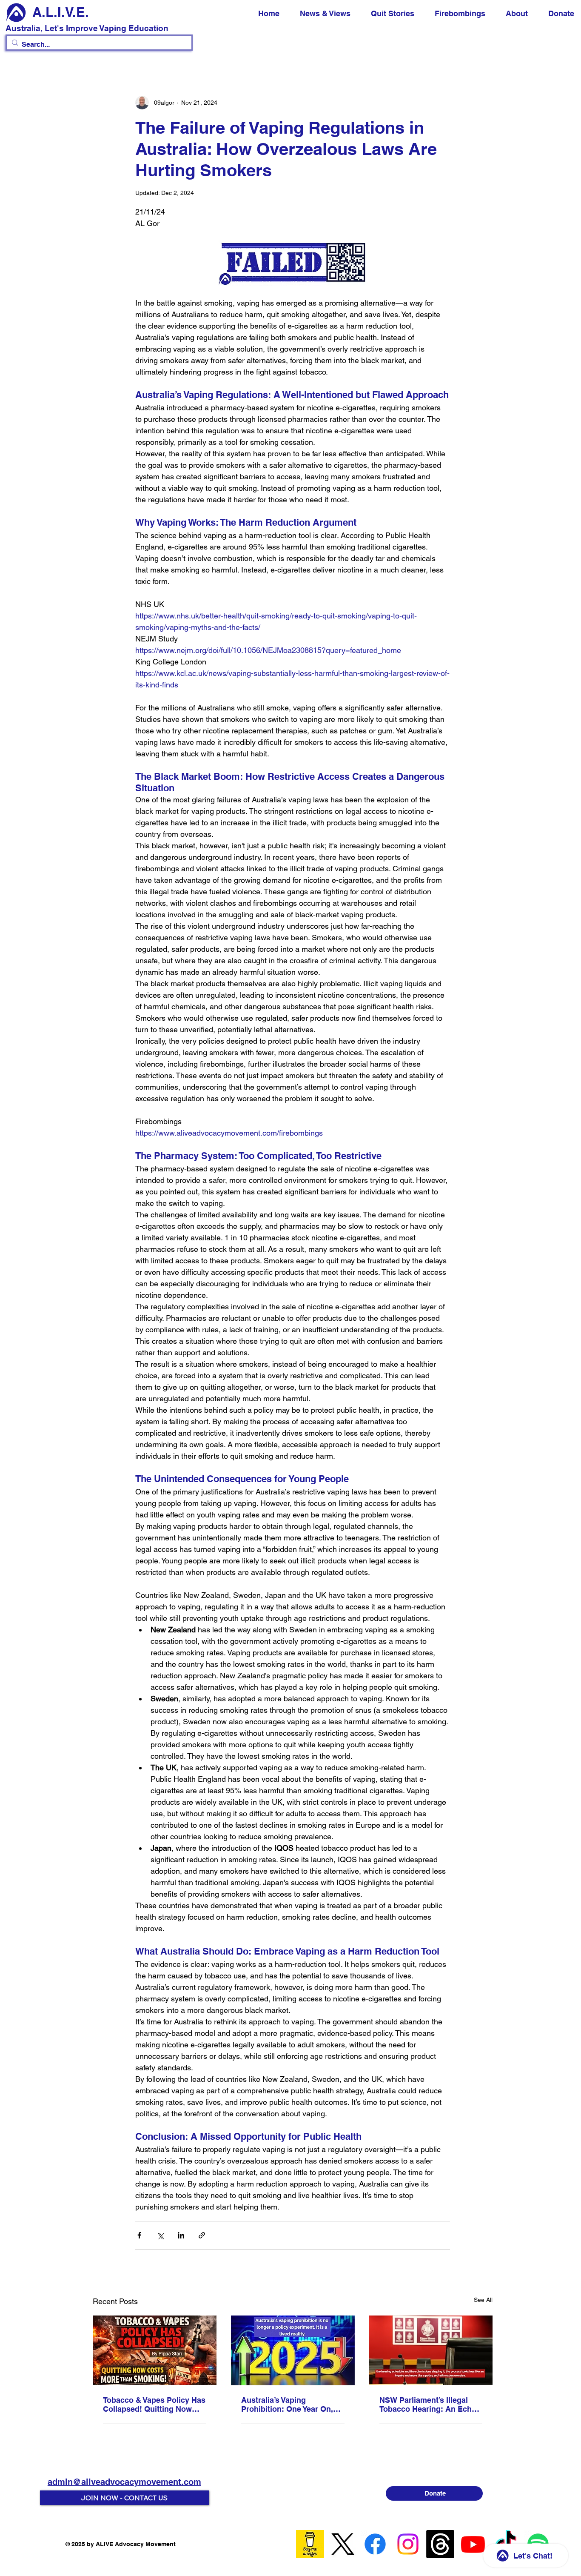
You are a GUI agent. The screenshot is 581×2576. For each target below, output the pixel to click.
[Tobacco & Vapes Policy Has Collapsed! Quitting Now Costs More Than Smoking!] (155, 2350)
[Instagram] (408, 2544)
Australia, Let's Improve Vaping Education (87, 28)
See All (483, 2300)
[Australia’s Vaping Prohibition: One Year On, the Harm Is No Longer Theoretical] (293, 2350)
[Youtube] (473, 2544)
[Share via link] (202, 2235)
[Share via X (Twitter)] (160, 2235)
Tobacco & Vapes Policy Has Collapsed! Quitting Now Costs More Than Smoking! (154, 2404)
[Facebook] (375, 2544)
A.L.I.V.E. (61, 12)
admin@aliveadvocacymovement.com (124, 2482)
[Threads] (440, 2544)
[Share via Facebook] (139, 2235)
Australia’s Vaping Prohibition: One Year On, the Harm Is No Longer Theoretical (287, 2404)
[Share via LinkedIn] (181, 2235)
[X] (343, 2544)
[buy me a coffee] (310, 2544)
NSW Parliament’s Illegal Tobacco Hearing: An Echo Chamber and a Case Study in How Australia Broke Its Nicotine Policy (429, 2404)
